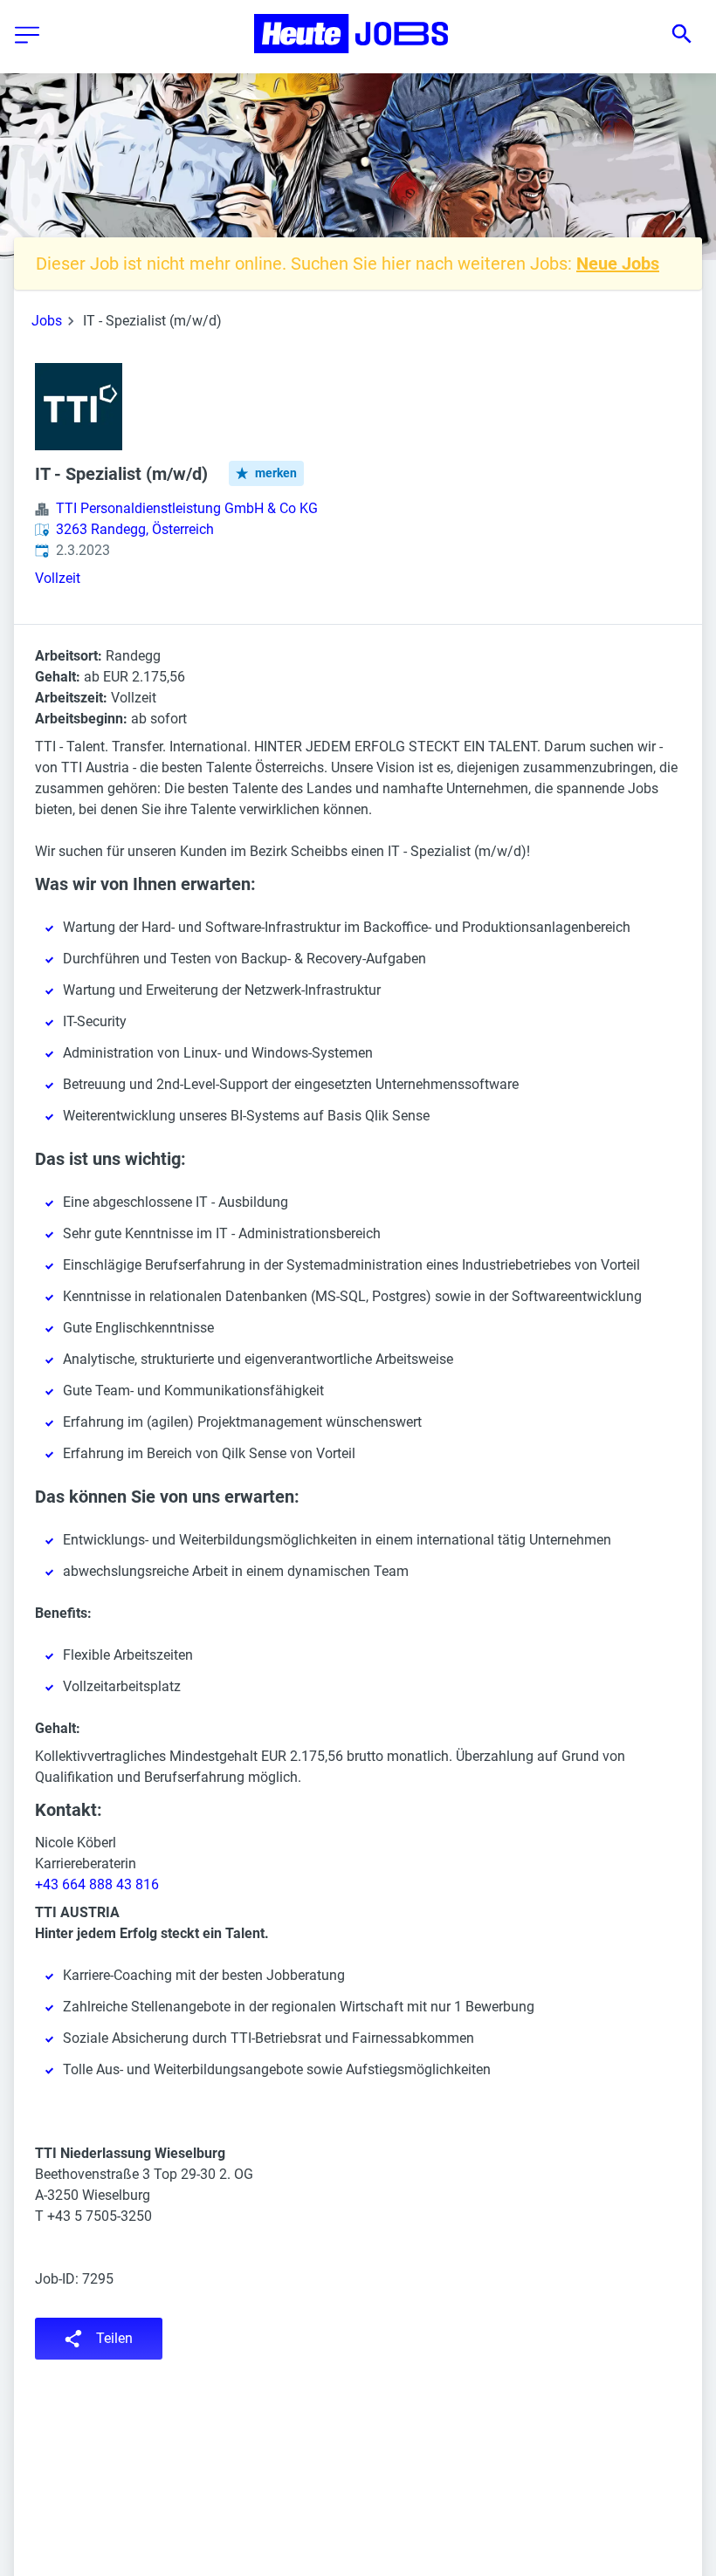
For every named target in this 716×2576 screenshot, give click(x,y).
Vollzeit (58, 578)
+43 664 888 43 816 (97, 1884)
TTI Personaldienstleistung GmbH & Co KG (187, 508)
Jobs (47, 321)
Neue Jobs (618, 264)
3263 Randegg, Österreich (135, 529)
